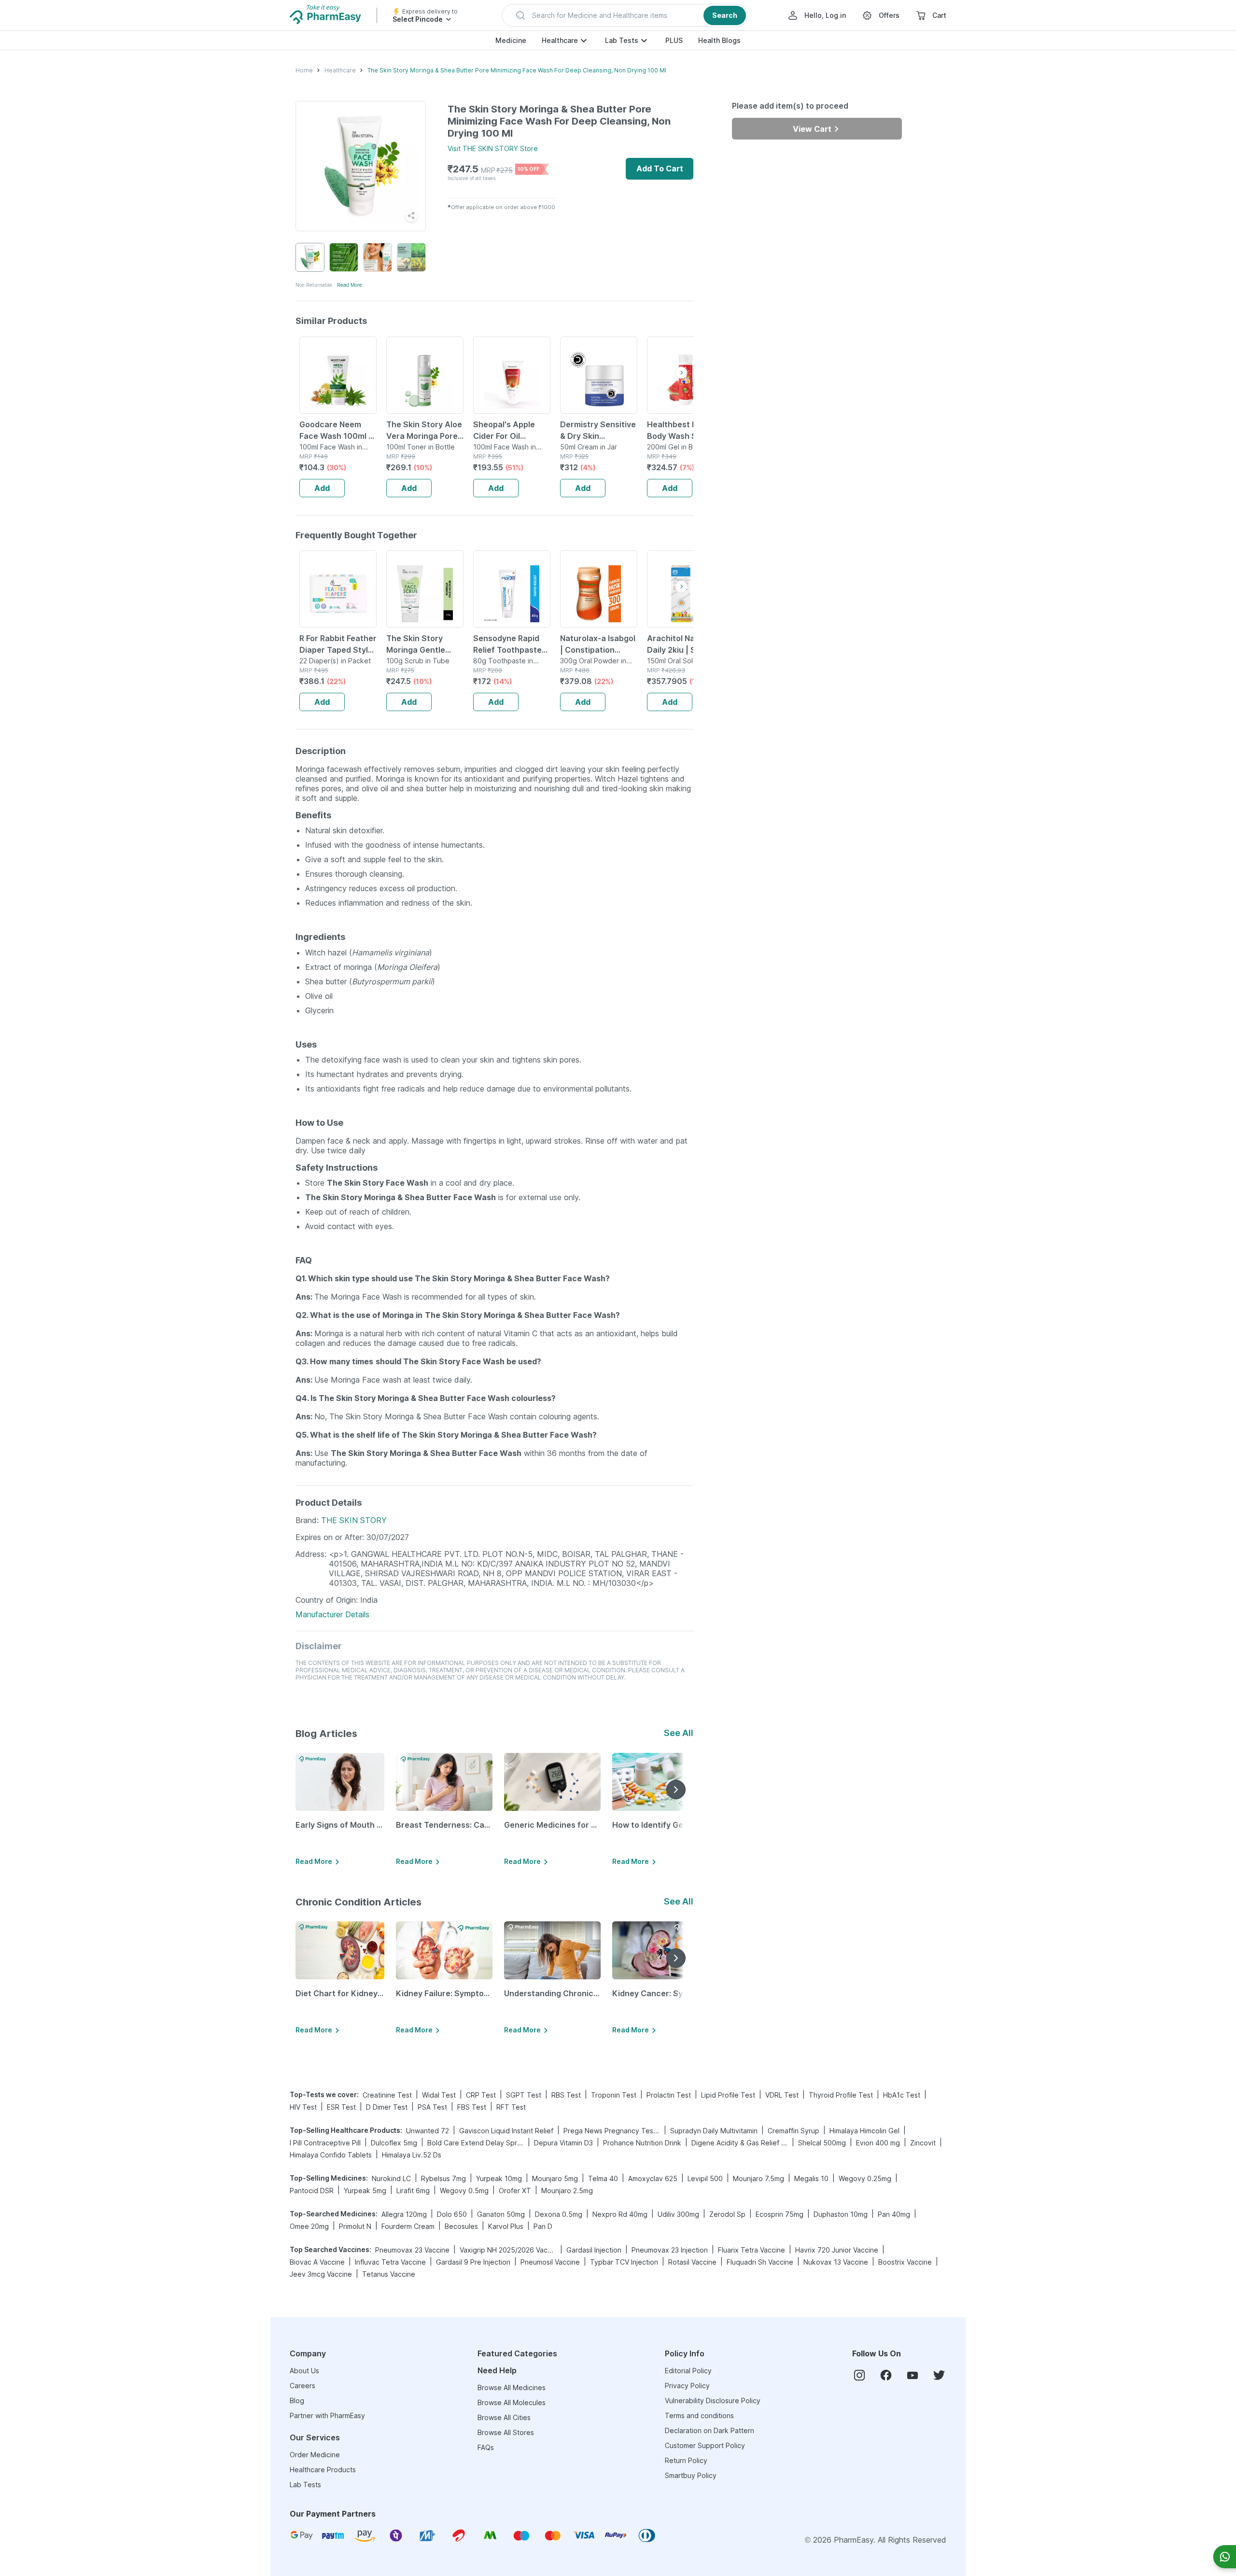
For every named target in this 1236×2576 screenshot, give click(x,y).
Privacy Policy (687, 2386)
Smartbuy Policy (691, 2475)
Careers (302, 2386)
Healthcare (560, 40)
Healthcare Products (323, 2470)
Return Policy (686, 2460)
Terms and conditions (699, 2415)
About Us (304, 2371)
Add (322, 488)
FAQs (486, 2447)
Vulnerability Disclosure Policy (713, 2401)
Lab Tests (622, 40)
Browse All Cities (504, 2417)
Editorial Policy (688, 2371)
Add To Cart (660, 168)
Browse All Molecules (512, 2402)
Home (304, 70)
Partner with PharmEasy (327, 2415)
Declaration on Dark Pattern (709, 2430)
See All (679, 1733)
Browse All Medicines (512, 2387)
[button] (625, 15)
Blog (297, 2401)
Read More (350, 285)
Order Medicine (315, 2455)
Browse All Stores (506, 2432)
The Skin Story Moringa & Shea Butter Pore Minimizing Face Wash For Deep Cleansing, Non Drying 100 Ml (517, 70)
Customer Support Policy (705, 2445)
